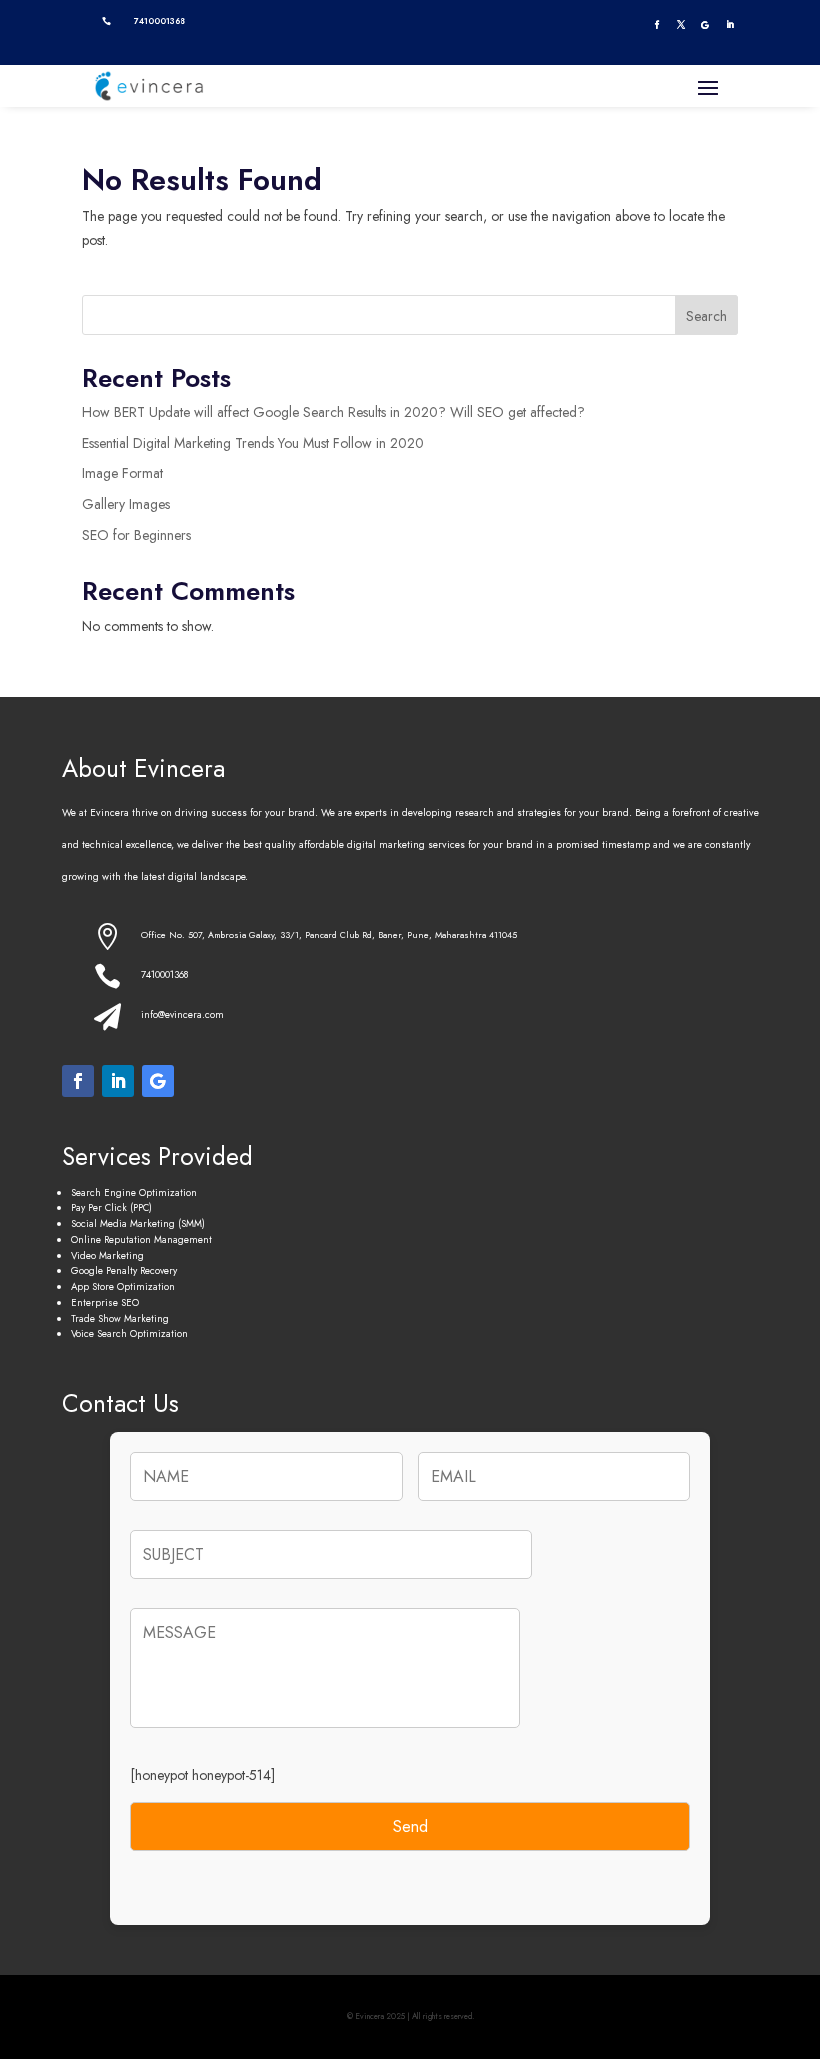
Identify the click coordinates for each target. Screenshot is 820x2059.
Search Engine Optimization (134, 1192)
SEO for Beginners (136, 535)
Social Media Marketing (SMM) (138, 1223)
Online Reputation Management (141, 1239)
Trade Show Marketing (120, 1318)
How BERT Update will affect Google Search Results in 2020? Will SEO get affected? (333, 412)
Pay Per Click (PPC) (111, 1207)
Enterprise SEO (105, 1302)
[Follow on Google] (705, 25)
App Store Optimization (123, 1286)
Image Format (122, 473)
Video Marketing (107, 1255)
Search (706, 316)
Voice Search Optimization (129, 1333)
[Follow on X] (681, 25)
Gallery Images (126, 504)
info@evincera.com (182, 1014)
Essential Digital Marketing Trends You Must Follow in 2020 (253, 443)
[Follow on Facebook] (656, 25)
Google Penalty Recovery (124, 1270)
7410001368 (164, 974)
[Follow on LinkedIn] (730, 25)
